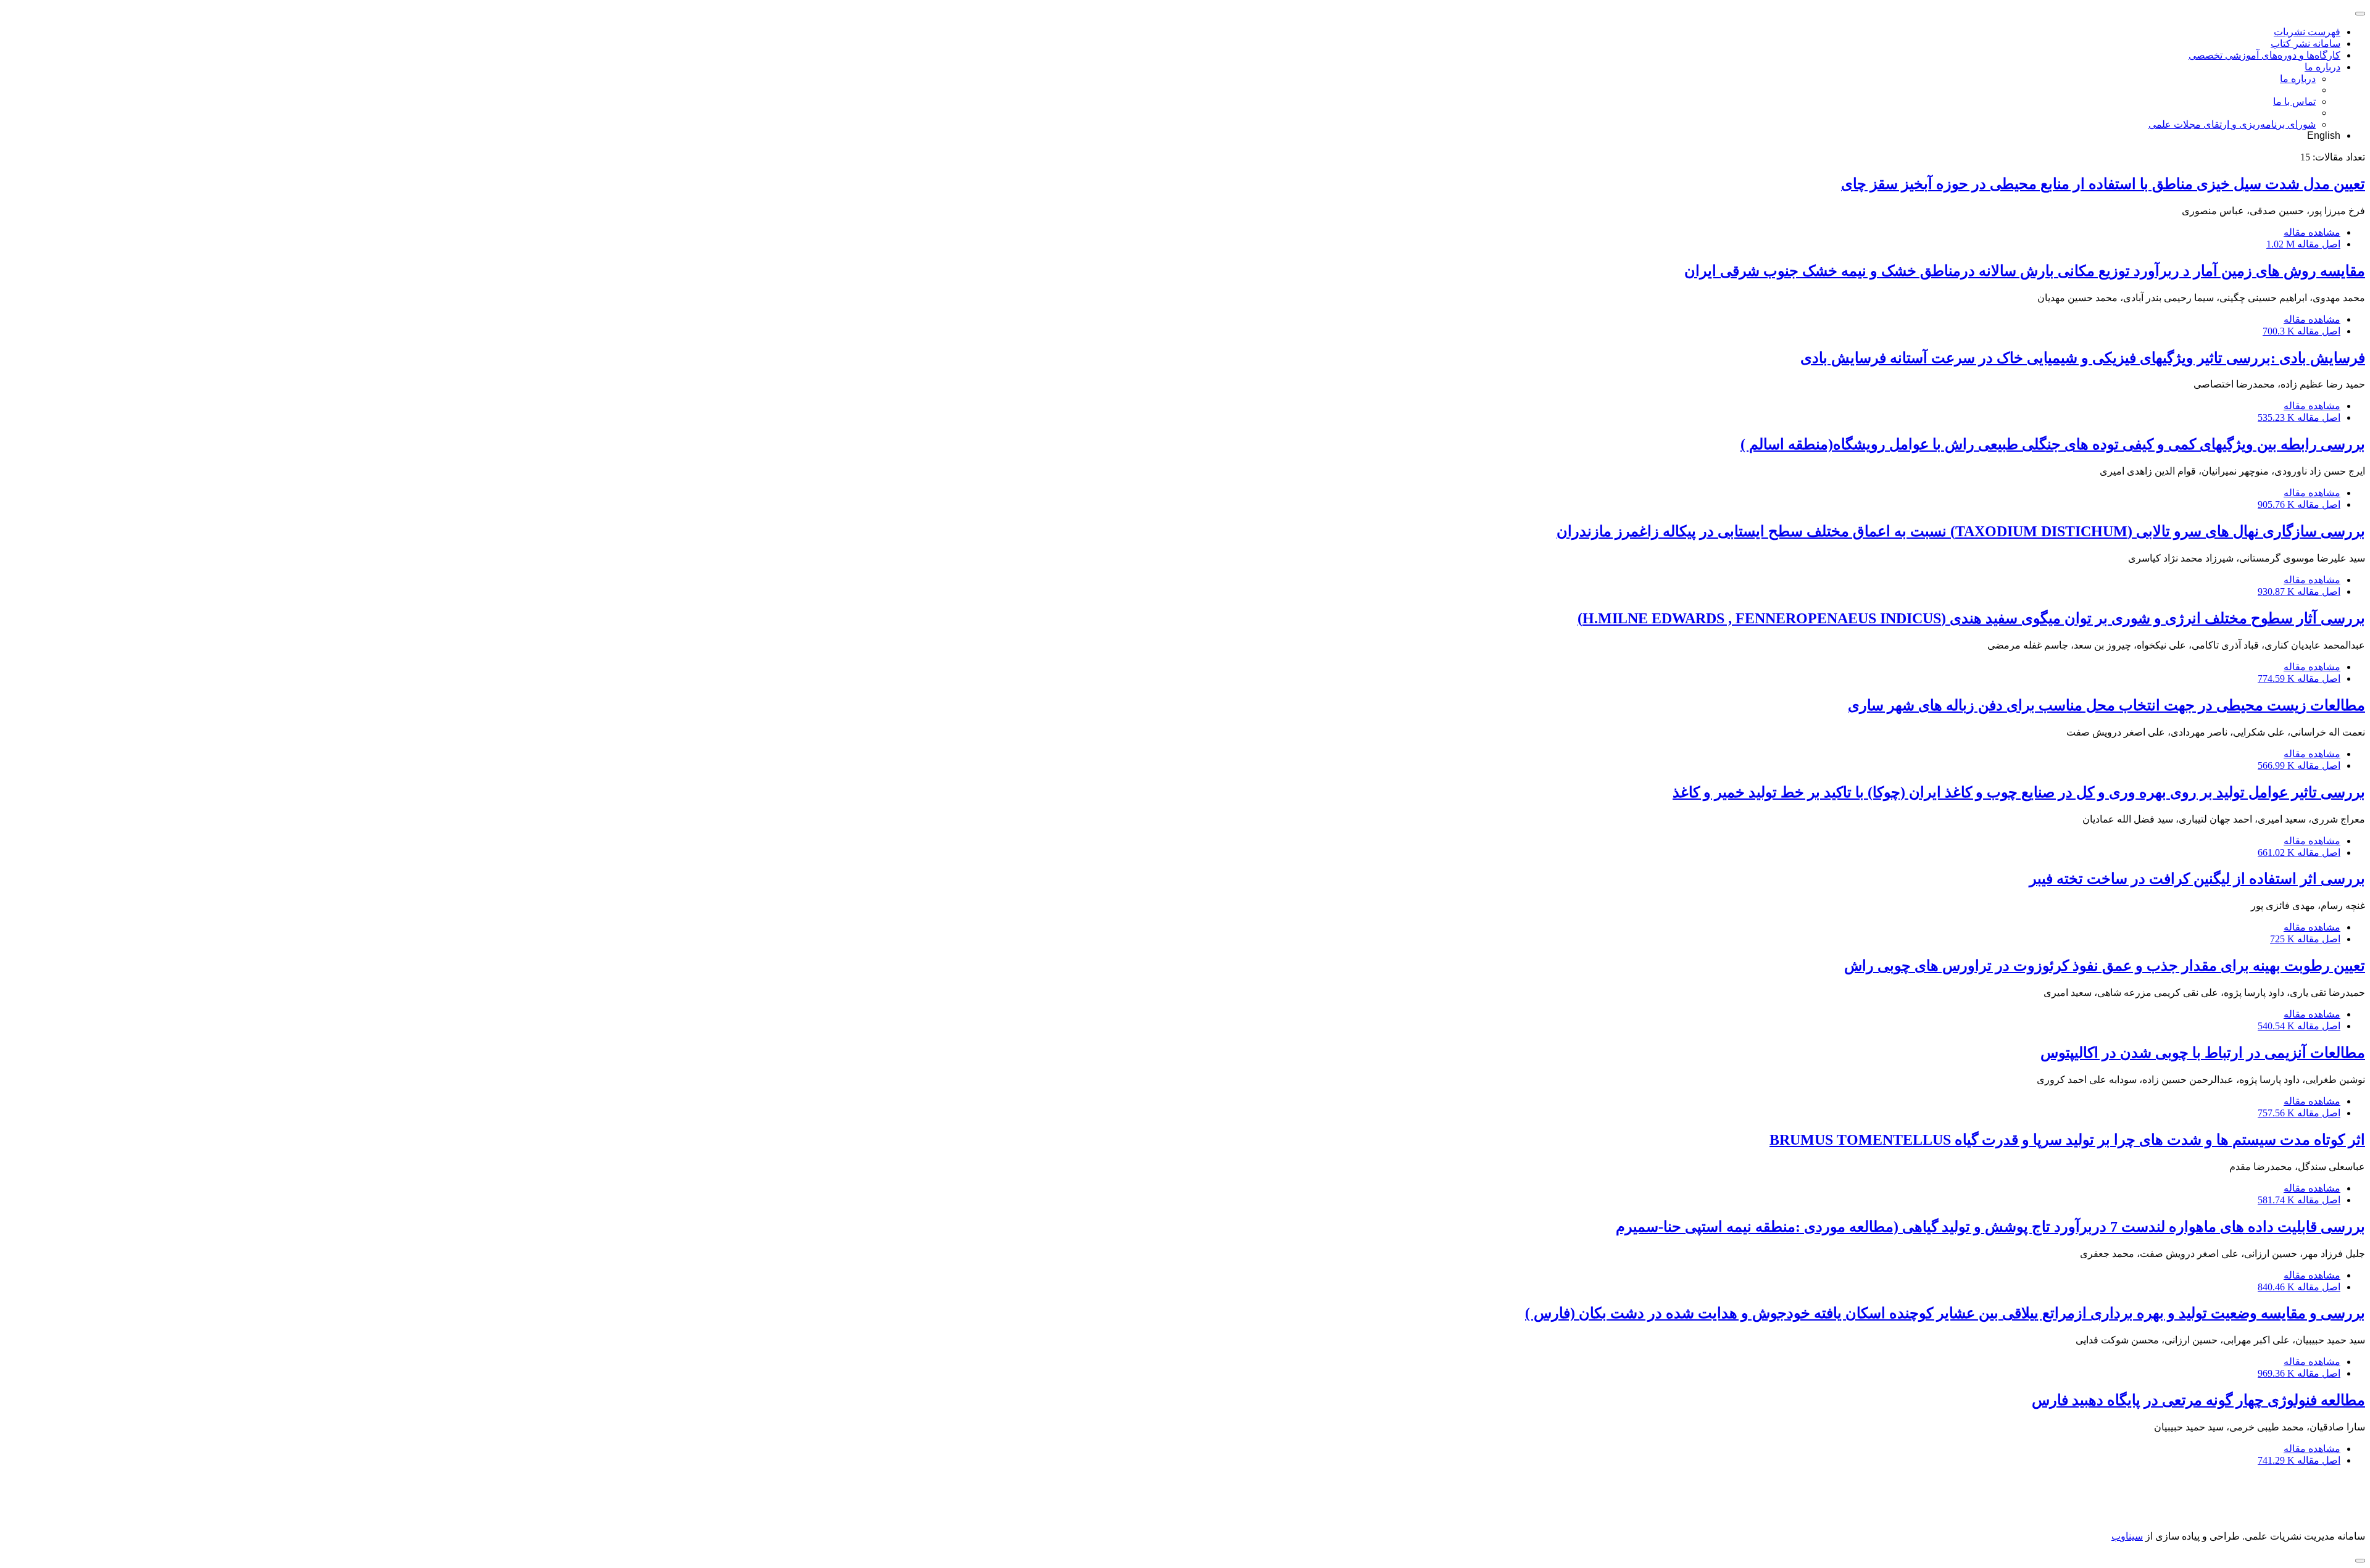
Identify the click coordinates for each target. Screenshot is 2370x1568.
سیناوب (2127, 1536)
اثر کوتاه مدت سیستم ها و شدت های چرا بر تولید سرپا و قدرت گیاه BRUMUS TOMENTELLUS (2067, 1140)
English (2324, 135)
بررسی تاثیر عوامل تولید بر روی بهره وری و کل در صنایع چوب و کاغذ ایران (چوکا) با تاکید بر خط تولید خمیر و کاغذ (2019, 792)
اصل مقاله (2303, 244)
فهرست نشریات (2307, 32)
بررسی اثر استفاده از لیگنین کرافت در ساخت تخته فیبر (2197, 879)
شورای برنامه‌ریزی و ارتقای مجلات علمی (2232, 124)
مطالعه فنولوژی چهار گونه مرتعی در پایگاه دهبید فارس (2198, 1400)
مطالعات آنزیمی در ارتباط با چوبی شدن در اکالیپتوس (2203, 1053)
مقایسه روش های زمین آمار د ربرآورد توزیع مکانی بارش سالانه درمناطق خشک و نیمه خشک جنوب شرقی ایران (2025, 271)
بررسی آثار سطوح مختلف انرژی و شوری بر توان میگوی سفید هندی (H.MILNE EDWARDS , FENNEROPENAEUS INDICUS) (1971, 618)
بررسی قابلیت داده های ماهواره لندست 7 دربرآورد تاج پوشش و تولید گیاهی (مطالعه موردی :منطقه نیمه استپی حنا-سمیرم (1990, 1227)
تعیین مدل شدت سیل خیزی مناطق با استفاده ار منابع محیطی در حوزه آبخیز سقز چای (2103, 184)
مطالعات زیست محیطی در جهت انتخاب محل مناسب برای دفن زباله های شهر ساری (2106, 705)
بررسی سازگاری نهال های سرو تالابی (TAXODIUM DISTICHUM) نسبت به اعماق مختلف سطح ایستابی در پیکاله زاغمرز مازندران (1961, 531)
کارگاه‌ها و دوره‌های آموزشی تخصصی (2264, 55)
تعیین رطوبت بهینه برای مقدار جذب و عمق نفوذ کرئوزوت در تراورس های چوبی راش (2105, 966)
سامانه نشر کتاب (2306, 44)
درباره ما (2322, 67)
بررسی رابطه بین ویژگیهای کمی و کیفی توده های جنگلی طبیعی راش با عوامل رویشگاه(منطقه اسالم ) (2053, 444)
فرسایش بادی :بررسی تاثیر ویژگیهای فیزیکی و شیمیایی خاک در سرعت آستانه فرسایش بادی (2083, 358)
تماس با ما (2294, 102)
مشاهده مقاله (2312, 232)
